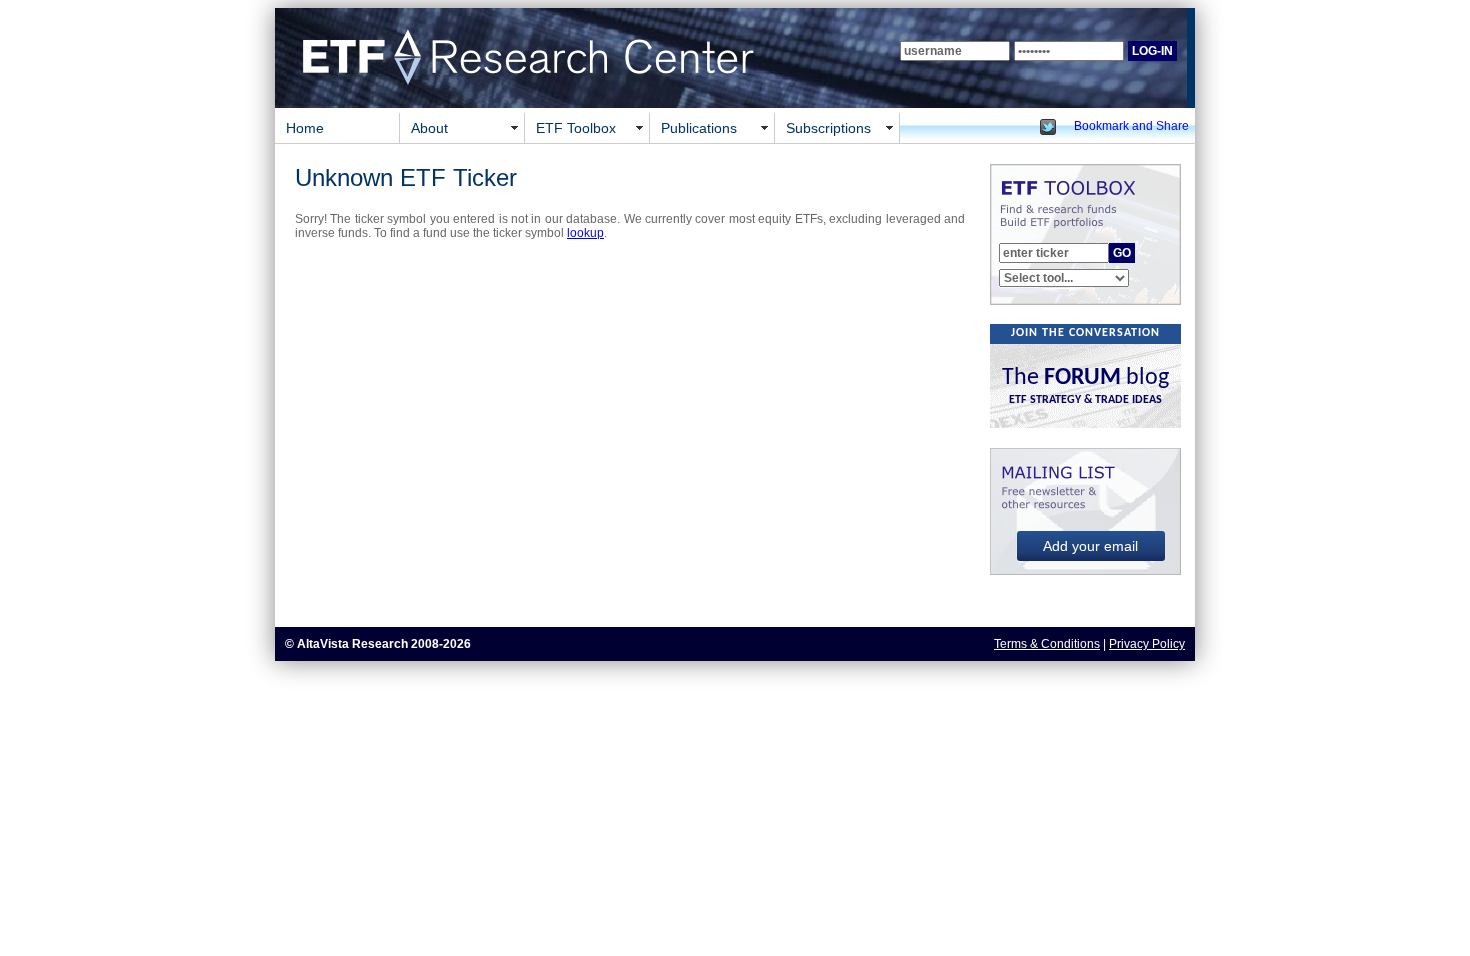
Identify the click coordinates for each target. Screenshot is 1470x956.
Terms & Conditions (1047, 644)
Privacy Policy (1147, 644)
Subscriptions (828, 128)
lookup (585, 233)
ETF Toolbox (576, 128)
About (429, 128)
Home (305, 128)
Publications (699, 128)
